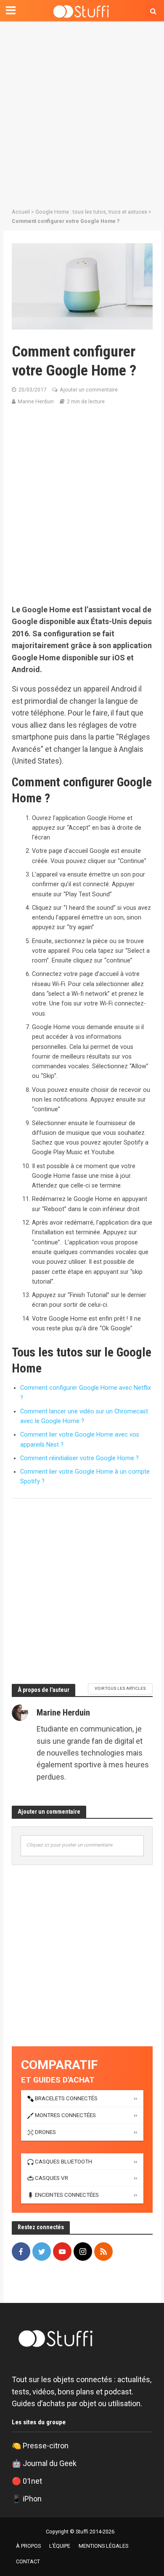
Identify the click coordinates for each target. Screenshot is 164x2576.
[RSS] (103, 2252)
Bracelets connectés (66, 2098)
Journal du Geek (50, 2463)
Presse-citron (46, 2446)
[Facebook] (21, 2252)
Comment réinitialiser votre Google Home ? (79, 1458)
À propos (28, 2546)
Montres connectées (65, 2115)
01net (32, 2481)
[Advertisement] (82, 112)
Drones (45, 2132)
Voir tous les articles (120, 1688)
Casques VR (52, 2178)
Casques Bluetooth (63, 2162)
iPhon (32, 2499)
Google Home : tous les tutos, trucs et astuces (91, 212)
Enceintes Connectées (67, 2195)
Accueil (21, 212)
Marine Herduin (36, 401)
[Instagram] (83, 2252)
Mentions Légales (103, 2546)
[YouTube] (62, 2252)
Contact (28, 2561)
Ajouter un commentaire (89, 390)
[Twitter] (42, 2252)
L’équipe (60, 2546)
